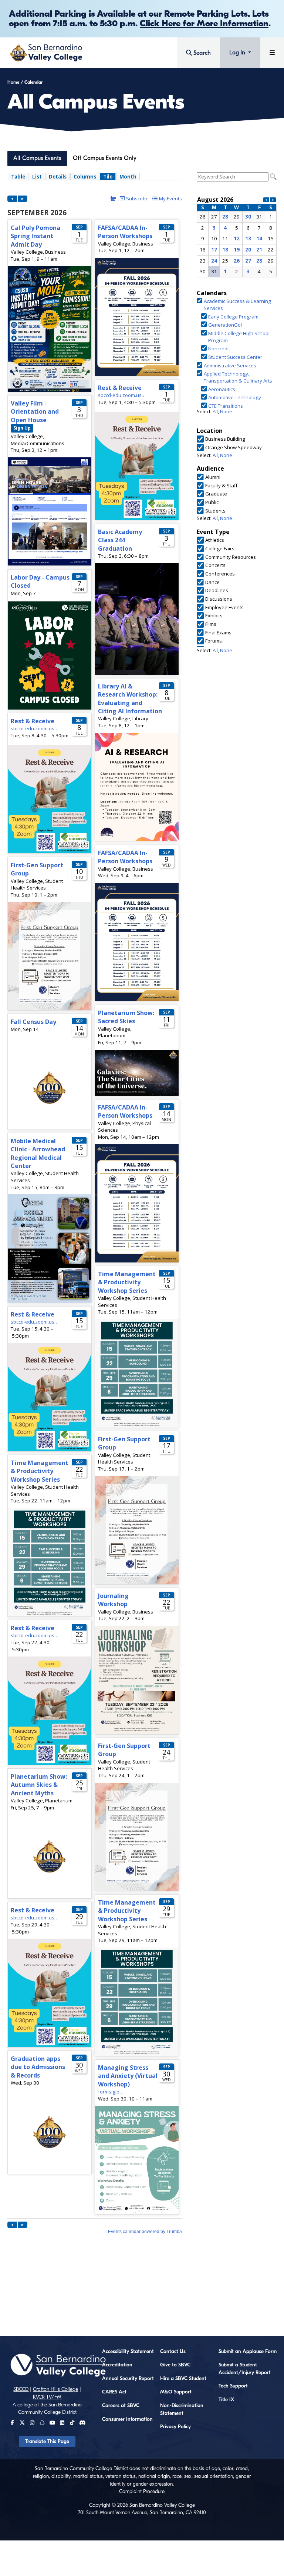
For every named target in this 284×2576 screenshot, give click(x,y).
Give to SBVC (175, 2365)
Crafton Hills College (55, 2389)
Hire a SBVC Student (183, 2379)
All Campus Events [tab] (37, 158)
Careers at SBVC (121, 2406)
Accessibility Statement (128, 2352)
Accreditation (117, 2365)
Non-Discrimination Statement (182, 2410)
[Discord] (82, 2423)
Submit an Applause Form (248, 2352)
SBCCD (21, 2389)
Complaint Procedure (142, 2492)
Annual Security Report (128, 2379)
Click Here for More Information (204, 23)
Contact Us (173, 2352)
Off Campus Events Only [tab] (105, 158)
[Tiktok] (72, 2423)
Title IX (226, 2400)
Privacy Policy (175, 2427)
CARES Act (114, 2392)
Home (13, 82)
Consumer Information (127, 2419)
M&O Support (176, 2392)
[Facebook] (12, 2423)
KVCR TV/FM (47, 2397)
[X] (22, 2423)
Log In (238, 53)
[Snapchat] (42, 2423)
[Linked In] (62, 2423)
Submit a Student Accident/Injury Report (245, 2369)
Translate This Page (47, 2442)
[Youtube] (52, 2423)
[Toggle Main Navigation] (272, 53)
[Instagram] (32, 2423)
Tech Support (233, 2386)
